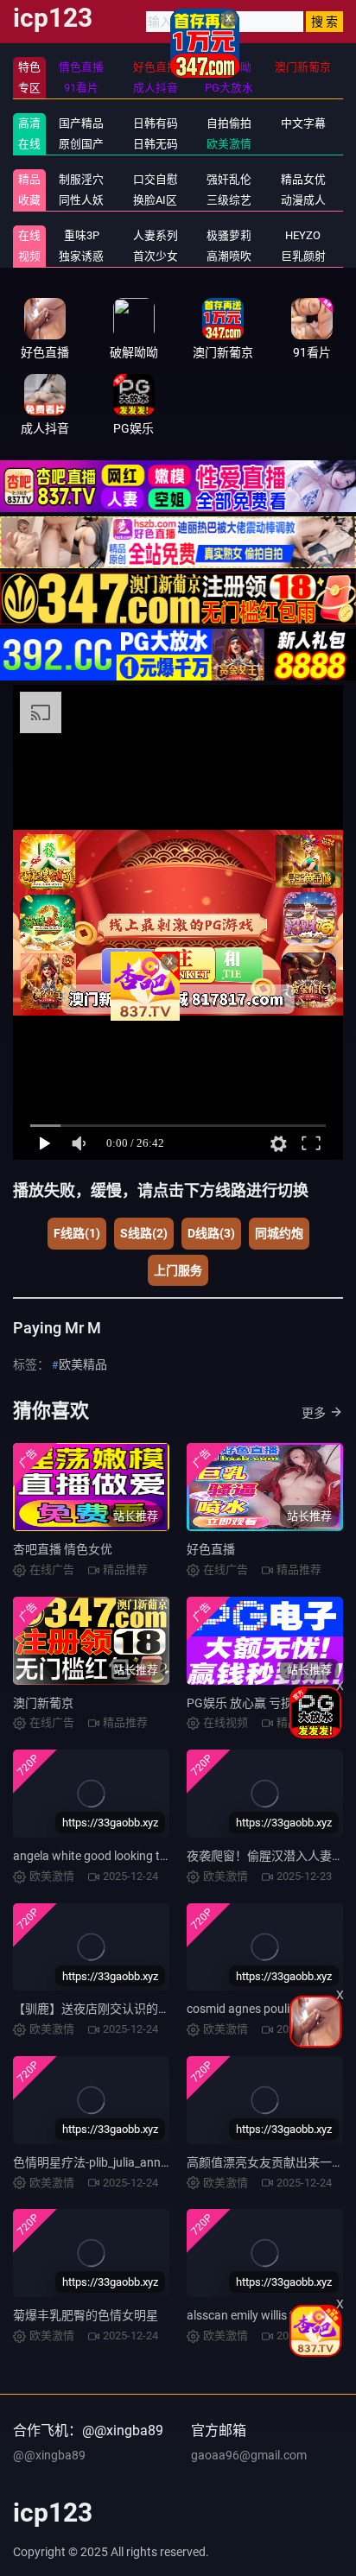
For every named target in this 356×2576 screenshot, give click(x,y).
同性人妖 (81, 200)
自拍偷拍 (229, 123)
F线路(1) (77, 1233)
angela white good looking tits (93, 1856)
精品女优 (303, 179)
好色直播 (211, 1549)
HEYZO (303, 235)
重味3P (82, 235)
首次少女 (156, 256)
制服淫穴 (81, 179)
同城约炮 (279, 1233)
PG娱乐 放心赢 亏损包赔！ (258, 1703)
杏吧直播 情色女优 (63, 1549)
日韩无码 (156, 144)
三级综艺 (229, 200)
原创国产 (81, 144)
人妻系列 (156, 235)
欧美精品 (83, 1364)
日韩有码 (156, 123)
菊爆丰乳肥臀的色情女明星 (86, 2315)
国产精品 (81, 123)
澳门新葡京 (43, 1703)
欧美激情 (229, 144)
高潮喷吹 (229, 256)
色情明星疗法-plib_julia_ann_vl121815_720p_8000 (147, 2162)
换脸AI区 (155, 200)
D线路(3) (211, 1233)
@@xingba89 (49, 2455)
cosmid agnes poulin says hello (269, 2009)
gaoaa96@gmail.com (249, 2455)
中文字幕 (303, 123)
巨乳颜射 (303, 256)
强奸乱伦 (229, 179)
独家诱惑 (81, 256)
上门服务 (178, 1270)
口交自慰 (156, 179)
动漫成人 (303, 200)
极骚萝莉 (229, 235)
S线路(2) (144, 1233)
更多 (314, 1413)
